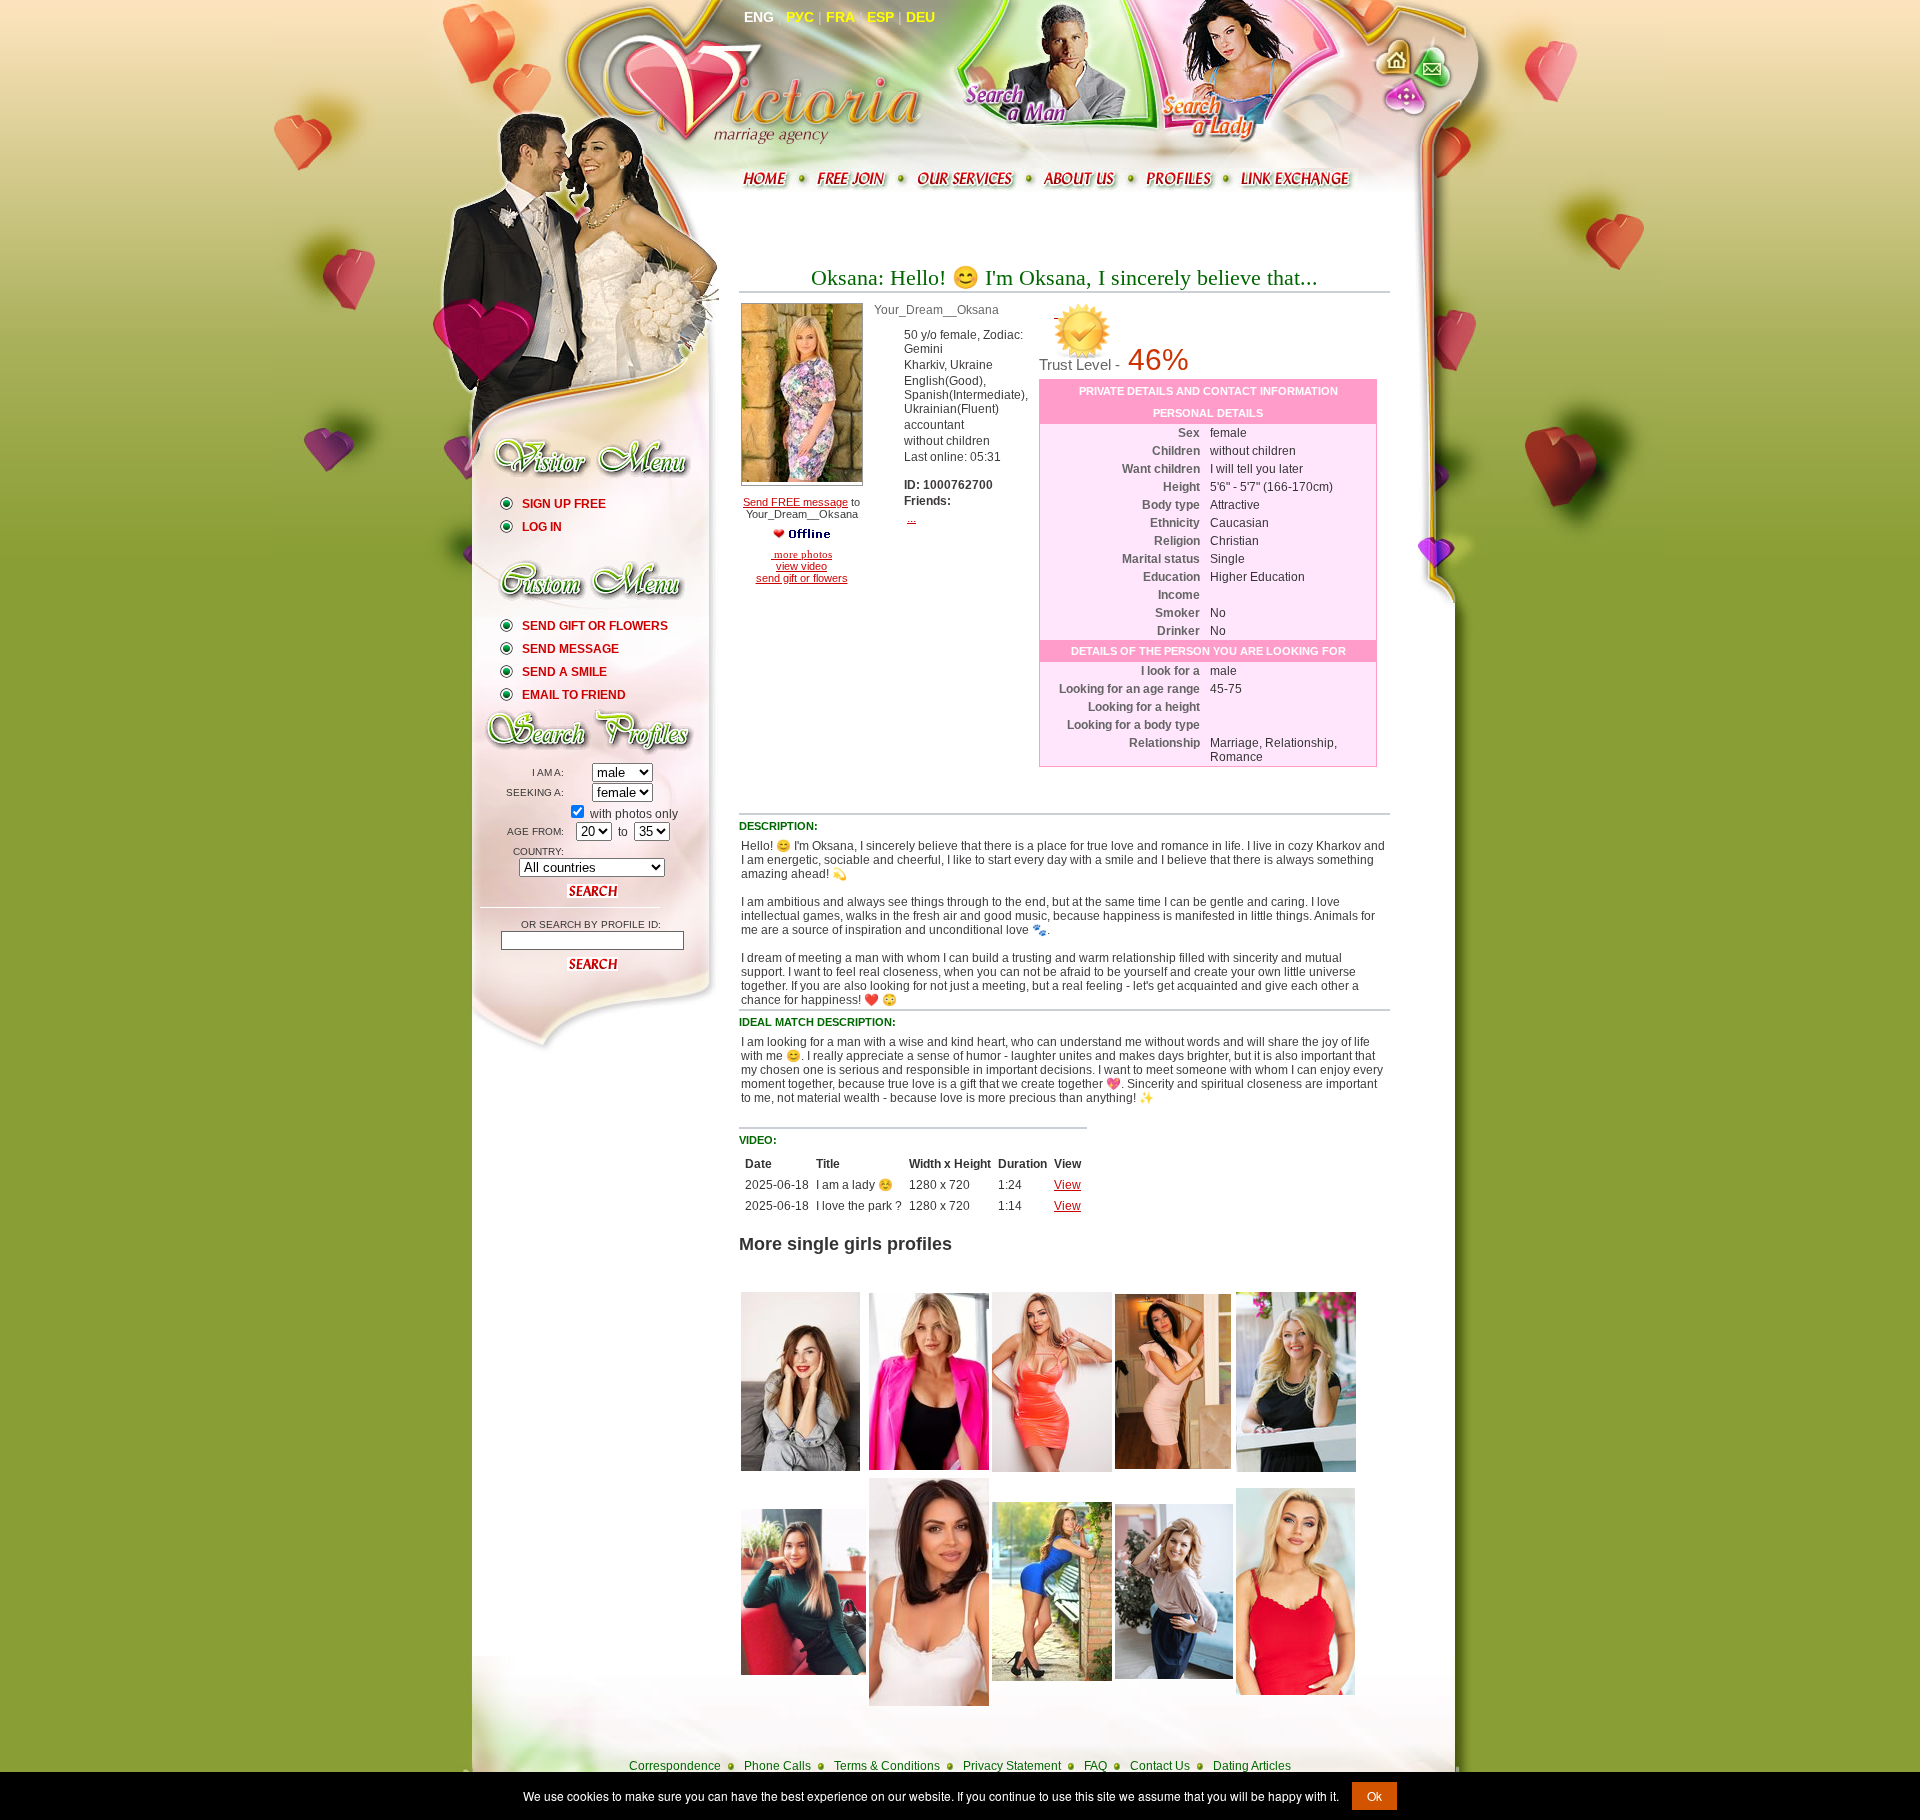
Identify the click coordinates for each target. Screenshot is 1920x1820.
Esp (880, 17)
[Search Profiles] (1180, 179)
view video (801, 566)
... (911, 518)
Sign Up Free (564, 504)
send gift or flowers (802, 578)
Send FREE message (795, 502)
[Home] (766, 179)
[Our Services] (966, 179)
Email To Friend (574, 695)
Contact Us (1160, 1766)
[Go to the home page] (763, 88)
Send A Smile (564, 672)
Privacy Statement (1012, 1766)
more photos (801, 554)
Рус (800, 17)
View (1067, 1185)
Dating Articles (1252, 1766)
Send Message (570, 649)
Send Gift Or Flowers (595, 626)
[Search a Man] (1045, 71)
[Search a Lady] (1227, 71)
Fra (840, 17)
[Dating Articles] (1298, 179)
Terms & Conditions (887, 1766)
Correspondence (675, 1766)
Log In (542, 527)
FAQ (1095, 1766)
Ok (1374, 1795)
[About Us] (1081, 179)
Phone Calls (777, 1766)
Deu (920, 17)
